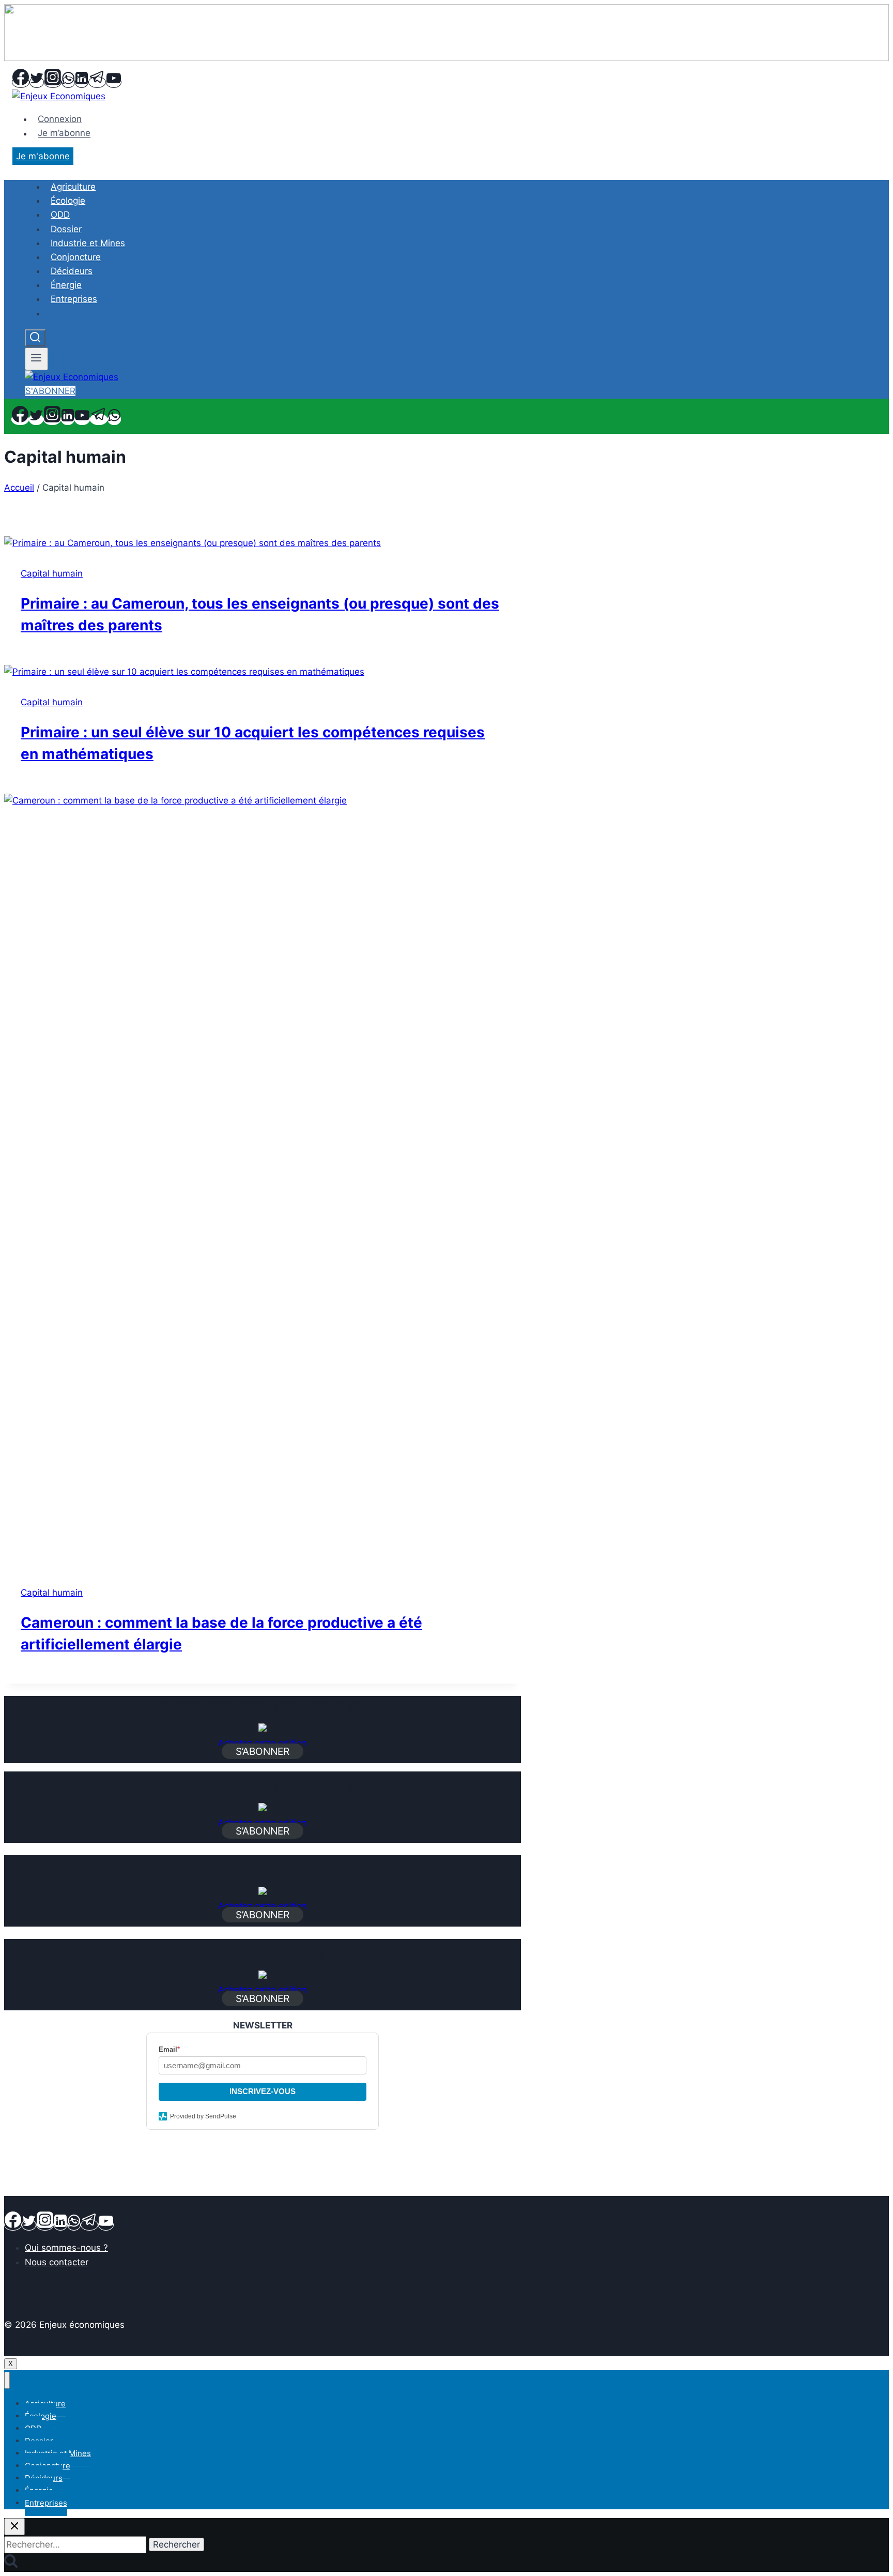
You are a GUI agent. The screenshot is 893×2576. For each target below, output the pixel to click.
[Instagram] (53, 82)
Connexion (60, 119)
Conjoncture (76, 257)
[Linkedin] (82, 82)
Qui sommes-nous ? (66, 2248)
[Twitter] (37, 82)
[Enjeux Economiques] (59, 96)
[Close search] (14, 2527)
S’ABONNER (263, 1751)
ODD (60, 215)
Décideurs (72, 271)
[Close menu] (7, 2380)
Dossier (66, 229)
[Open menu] (36, 359)
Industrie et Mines (88, 243)
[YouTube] (114, 82)
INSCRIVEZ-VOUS (263, 2091)
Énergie (66, 285)
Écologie (68, 201)
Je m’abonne (64, 133)
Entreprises (74, 299)
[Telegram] (97, 82)
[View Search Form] (35, 338)
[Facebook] (21, 82)
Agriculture (73, 187)
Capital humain (52, 573)
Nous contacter (57, 2262)
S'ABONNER (50, 391)
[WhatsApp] (68, 82)
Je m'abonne (43, 156)
